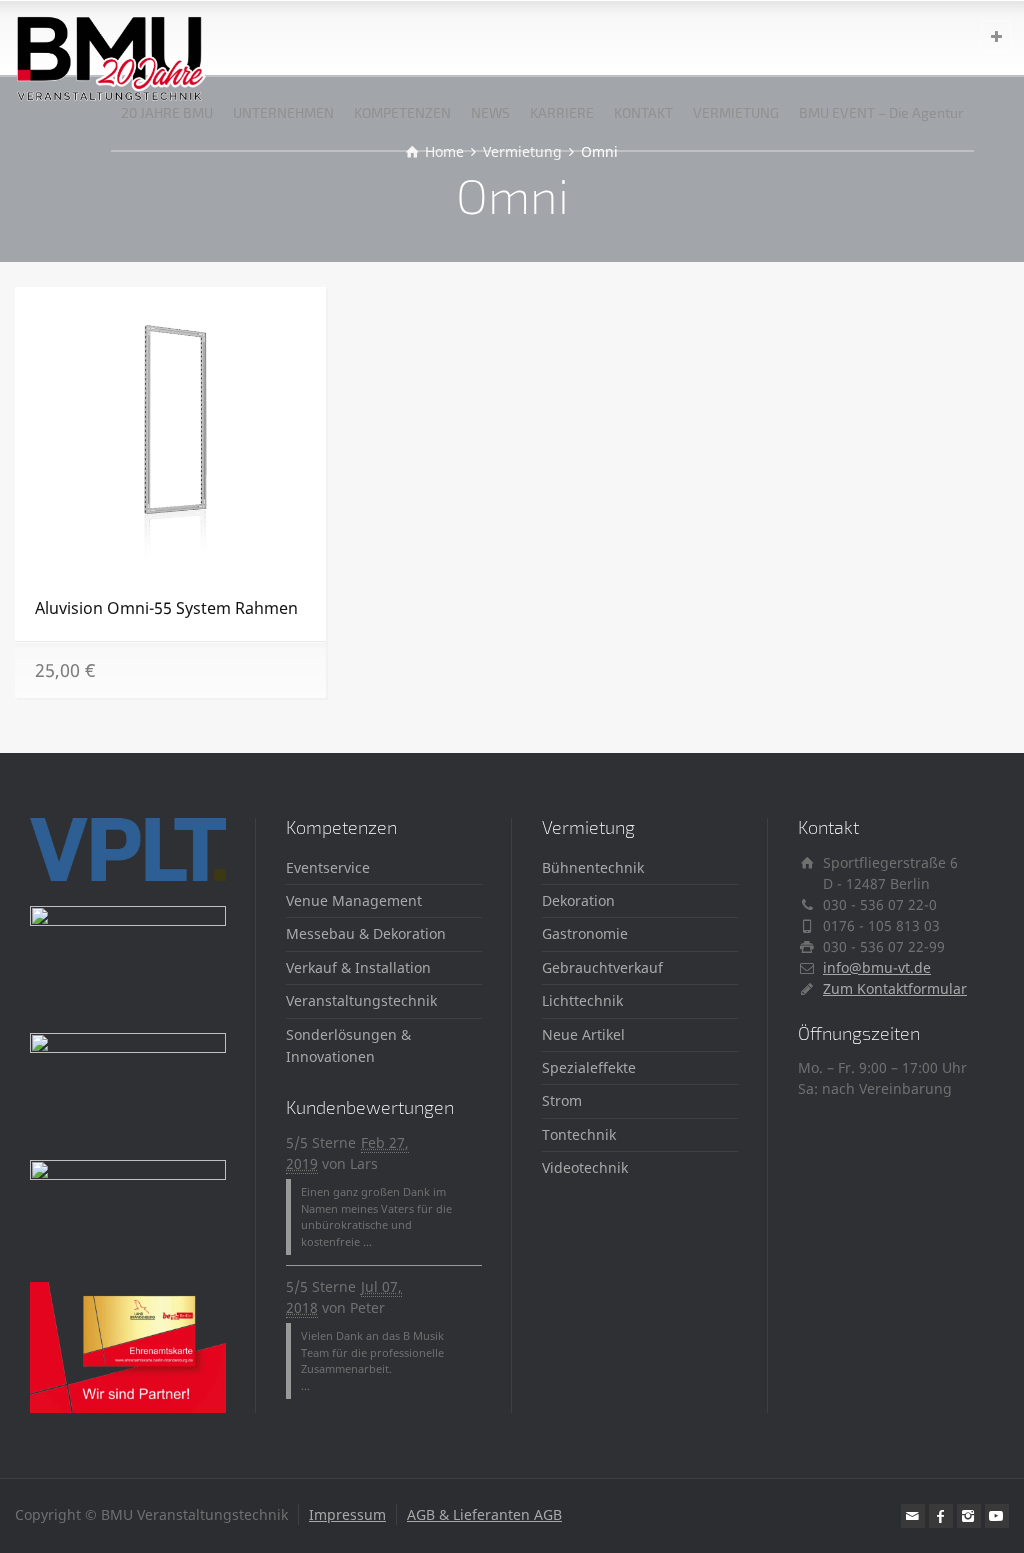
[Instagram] (969, 1516)
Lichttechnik (582, 1000)
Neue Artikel (583, 1034)
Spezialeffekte (589, 1067)
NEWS (490, 112)
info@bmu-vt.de (877, 967)
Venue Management (354, 900)
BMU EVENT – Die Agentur (881, 112)
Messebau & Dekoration (366, 933)
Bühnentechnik (593, 867)
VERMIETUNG (736, 112)
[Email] (913, 1516)
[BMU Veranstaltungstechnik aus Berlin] (111, 37)
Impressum (347, 1514)
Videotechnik (585, 1167)
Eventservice (328, 867)
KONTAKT (643, 112)
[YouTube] (997, 1516)
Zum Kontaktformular (895, 988)
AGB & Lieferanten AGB (484, 1514)
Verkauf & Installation (358, 967)
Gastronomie (585, 933)
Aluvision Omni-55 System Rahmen (166, 608)
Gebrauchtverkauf (602, 967)
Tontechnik (579, 1134)
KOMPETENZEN (402, 112)
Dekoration (578, 900)
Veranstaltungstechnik (361, 1000)
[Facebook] (941, 1516)
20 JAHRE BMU (167, 112)
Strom (562, 1100)
